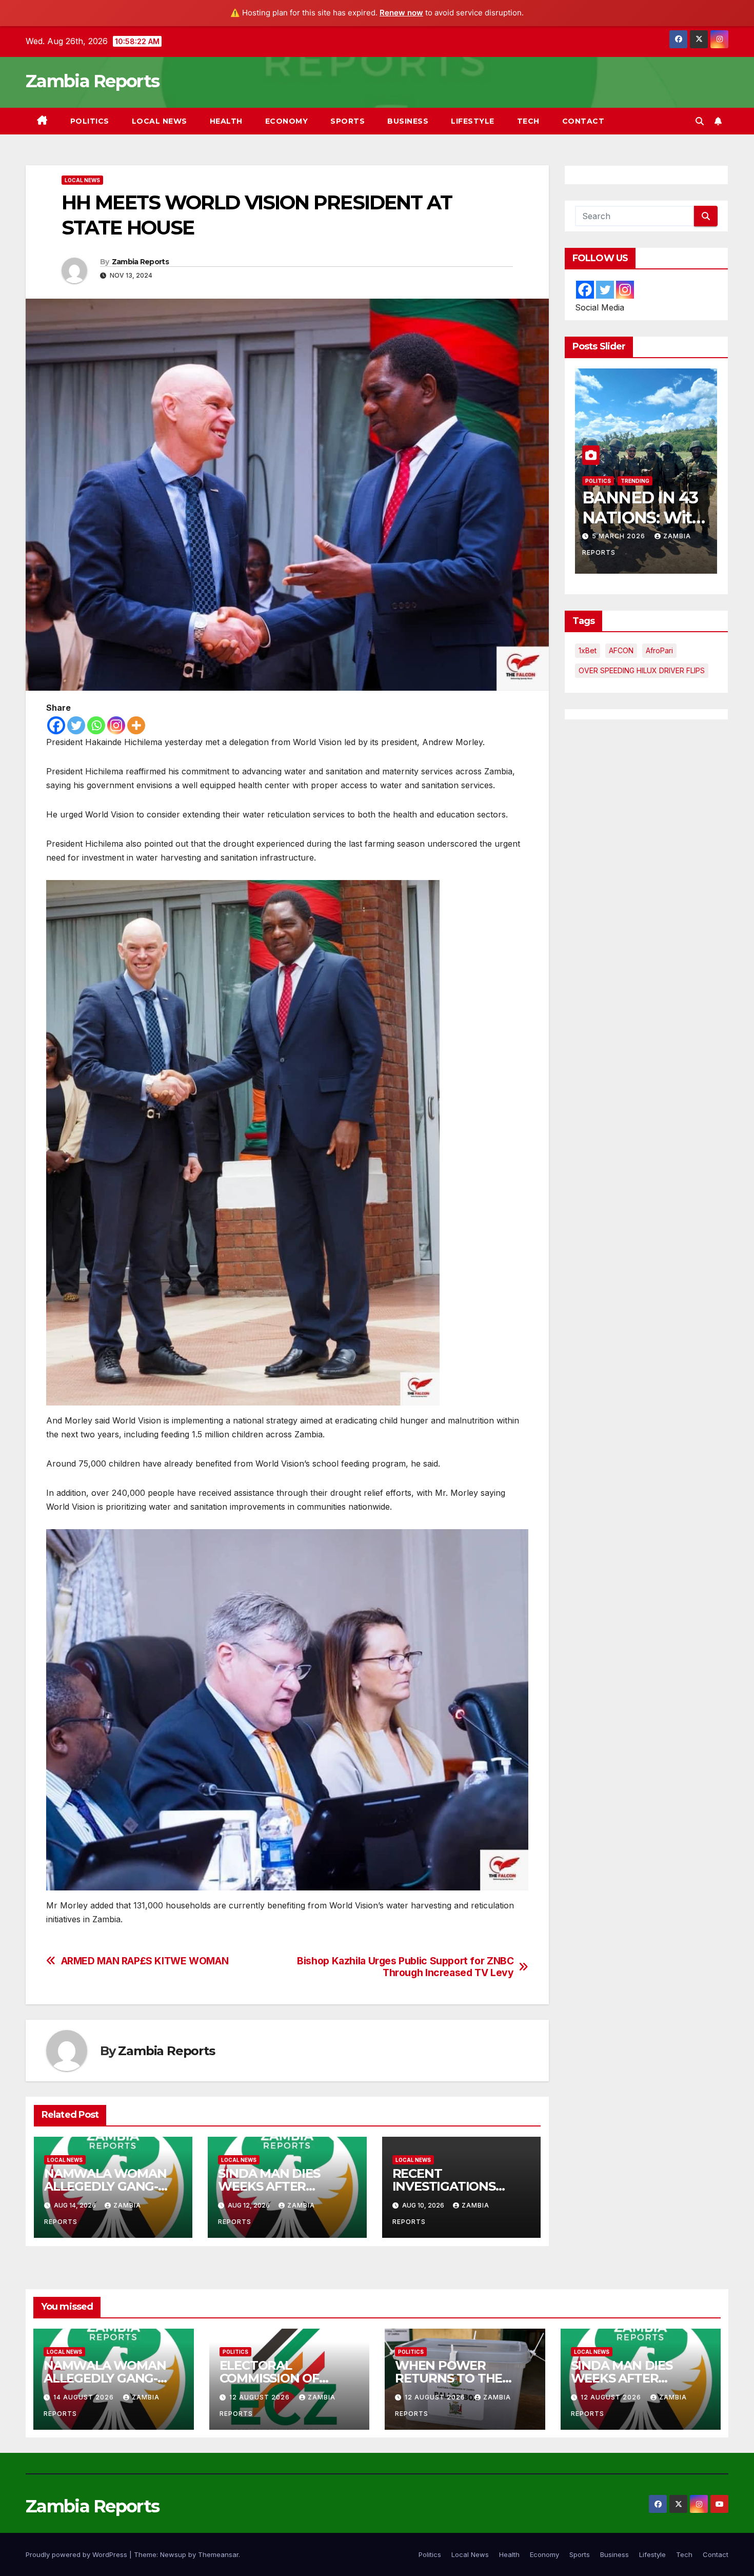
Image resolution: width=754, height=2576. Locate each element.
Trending (642, 481)
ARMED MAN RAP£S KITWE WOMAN (145, 1961)
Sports (348, 121)
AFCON (621, 650)
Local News (160, 121)
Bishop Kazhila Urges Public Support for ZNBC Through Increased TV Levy (405, 1967)
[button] (700, 121)
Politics (90, 121)
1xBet (588, 650)
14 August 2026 (85, 2397)
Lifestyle (473, 121)
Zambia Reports (92, 81)
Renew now (401, 13)
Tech (528, 121)
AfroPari (659, 650)
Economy (287, 121)
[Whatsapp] (96, 725)
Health (226, 121)
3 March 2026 (662, 536)
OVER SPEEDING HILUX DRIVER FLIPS (642, 670)
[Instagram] (116, 725)
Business (408, 121)
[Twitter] (76, 725)
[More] (136, 725)
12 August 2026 (261, 2397)
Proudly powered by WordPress (77, 2554)
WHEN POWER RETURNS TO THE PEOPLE (449, 2378)
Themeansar (218, 2554)
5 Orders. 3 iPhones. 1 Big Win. (678, 517)
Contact (583, 121)
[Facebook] (56, 725)
